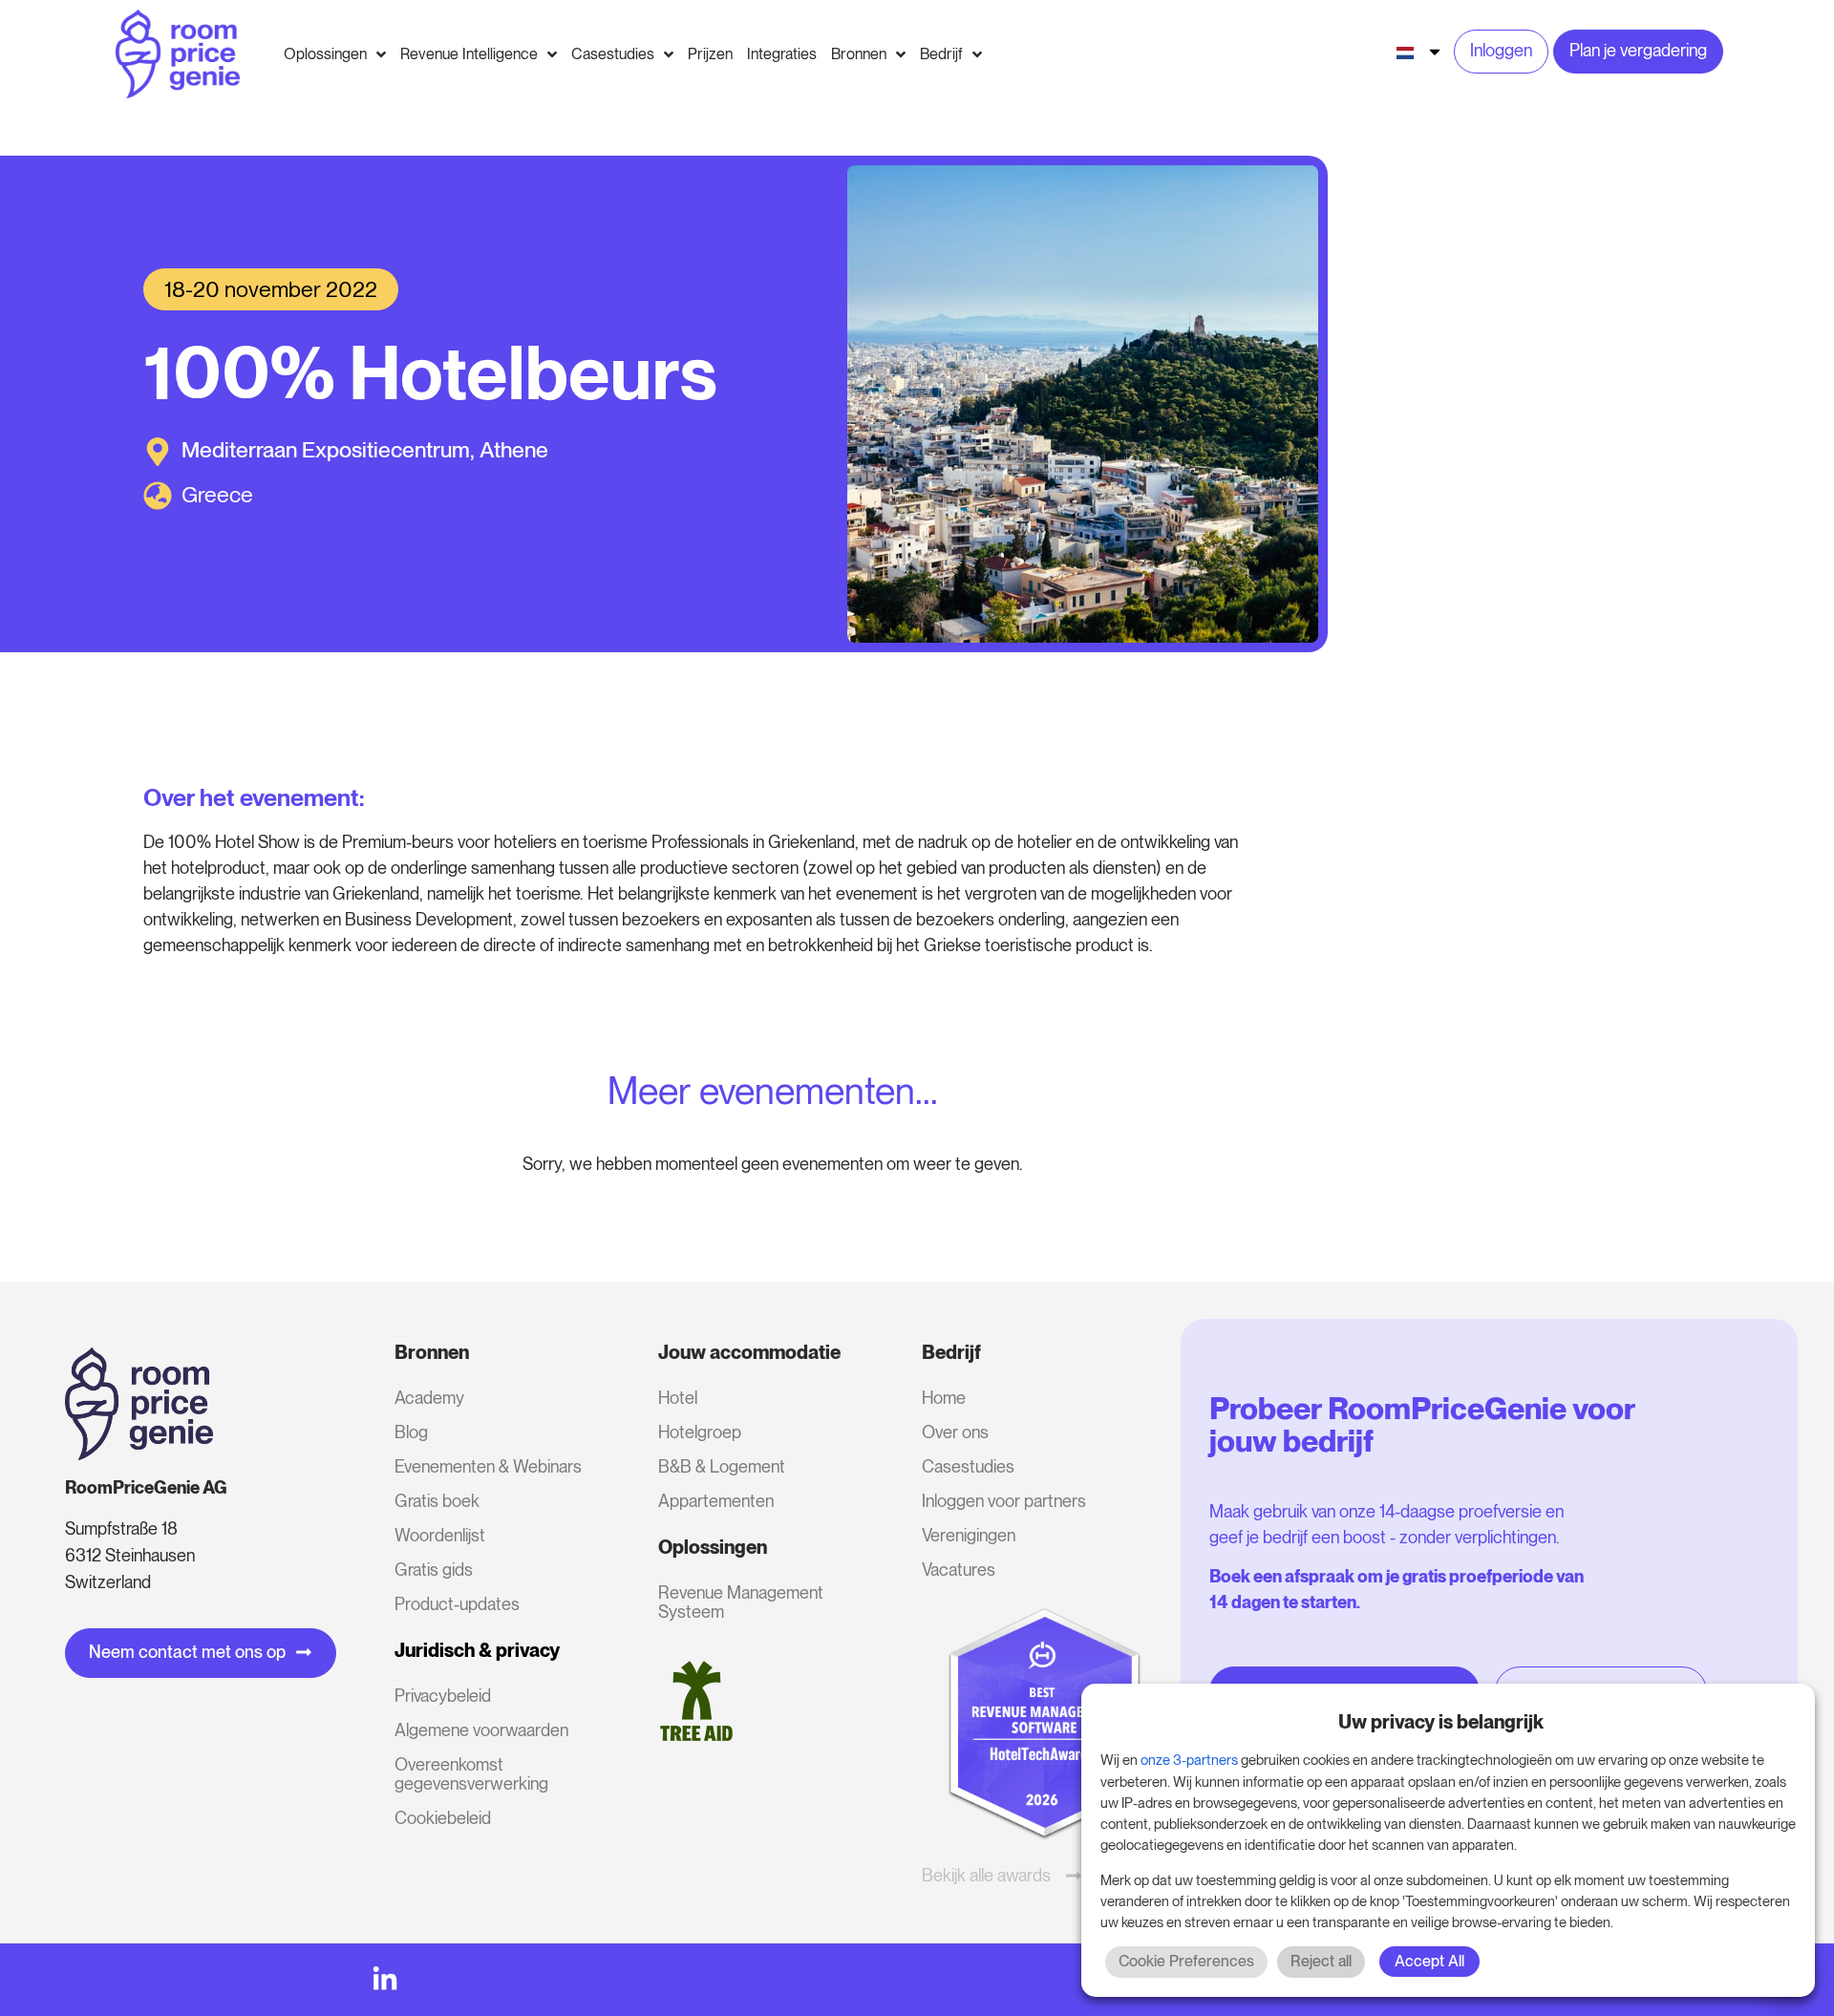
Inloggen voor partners (1004, 1501)
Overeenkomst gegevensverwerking (471, 1774)
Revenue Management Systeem (741, 1602)
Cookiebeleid (443, 1818)
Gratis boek (437, 1501)
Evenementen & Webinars (488, 1466)
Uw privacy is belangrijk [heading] (1441, 1722)
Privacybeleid (443, 1696)
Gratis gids (434, 1570)
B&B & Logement (722, 1466)
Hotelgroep (700, 1432)
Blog (411, 1432)
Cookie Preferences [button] (1186, 1961)
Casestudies (968, 1466)
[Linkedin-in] (385, 1980)
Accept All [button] (1429, 1961)
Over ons (955, 1432)
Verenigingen (969, 1535)
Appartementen (716, 1501)
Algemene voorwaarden (481, 1730)
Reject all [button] (1321, 1961)
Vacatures (959, 1570)
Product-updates (457, 1604)
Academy (429, 1398)
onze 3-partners (1189, 1760)
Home (944, 1398)
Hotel (678, 1398)
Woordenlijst (440, 1535)
